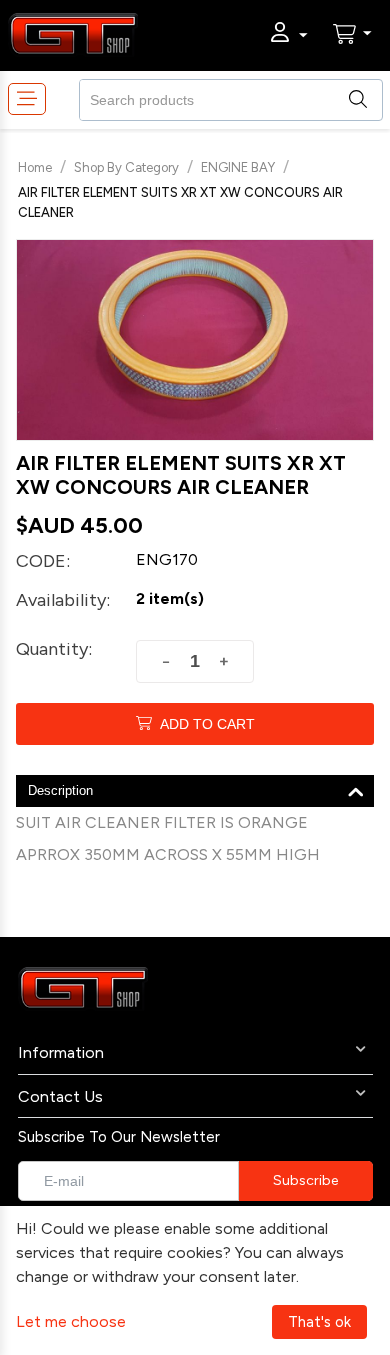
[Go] (305, 1181)
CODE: (43, 561)
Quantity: (54, 649)
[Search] (367, 98)
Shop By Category (126, 167)
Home (35, 167)
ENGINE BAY (238, 167)
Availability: (63, 600)
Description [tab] (60, 790)
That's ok (319, 1322)
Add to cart (207, 724)
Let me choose (71, 1321)
